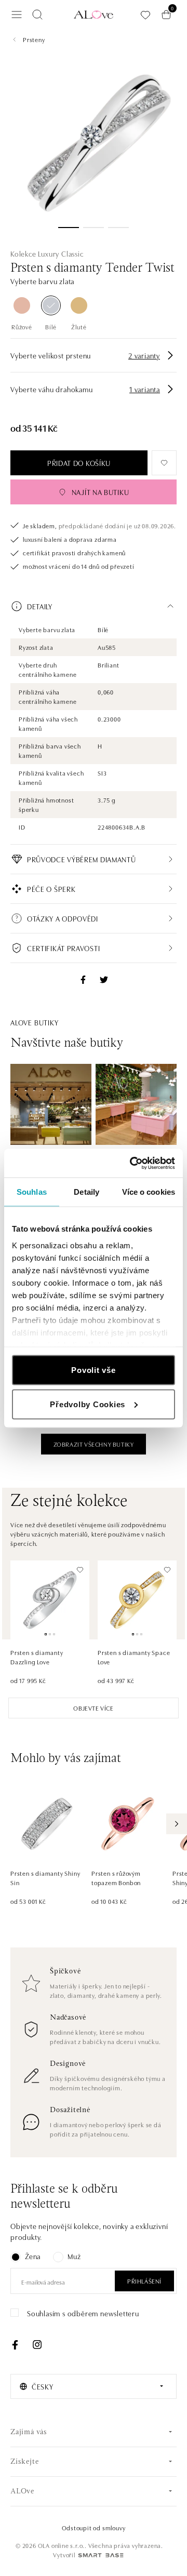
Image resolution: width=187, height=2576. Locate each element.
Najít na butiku (101, 492)
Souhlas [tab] (32, 1192)
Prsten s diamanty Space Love (134, 1657)
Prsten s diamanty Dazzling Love (37, 1657)
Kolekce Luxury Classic (47, 253)
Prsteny (34, 39)
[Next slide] (177, 1824)
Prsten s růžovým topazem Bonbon (116, 1878)
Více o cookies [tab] (149, 1192)
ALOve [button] (22, 2492)
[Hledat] (37, 15)
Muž (74, 2256)
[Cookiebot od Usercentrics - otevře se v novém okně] (132, 1163)
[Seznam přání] (145, 15)
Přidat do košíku (79, 463)
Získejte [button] (24, 2462)
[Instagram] (37, 2345)
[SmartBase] (101, 2555)
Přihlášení (144, 2281)
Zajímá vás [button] (29, 2432)
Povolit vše (93, 1370)
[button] (94, 606)
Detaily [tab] (86, 1192)
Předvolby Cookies (88, 1404)
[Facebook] (15, 2345)
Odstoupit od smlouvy (94, 2527)
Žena (33, 2256)
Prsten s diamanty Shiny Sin (45, 1878)
